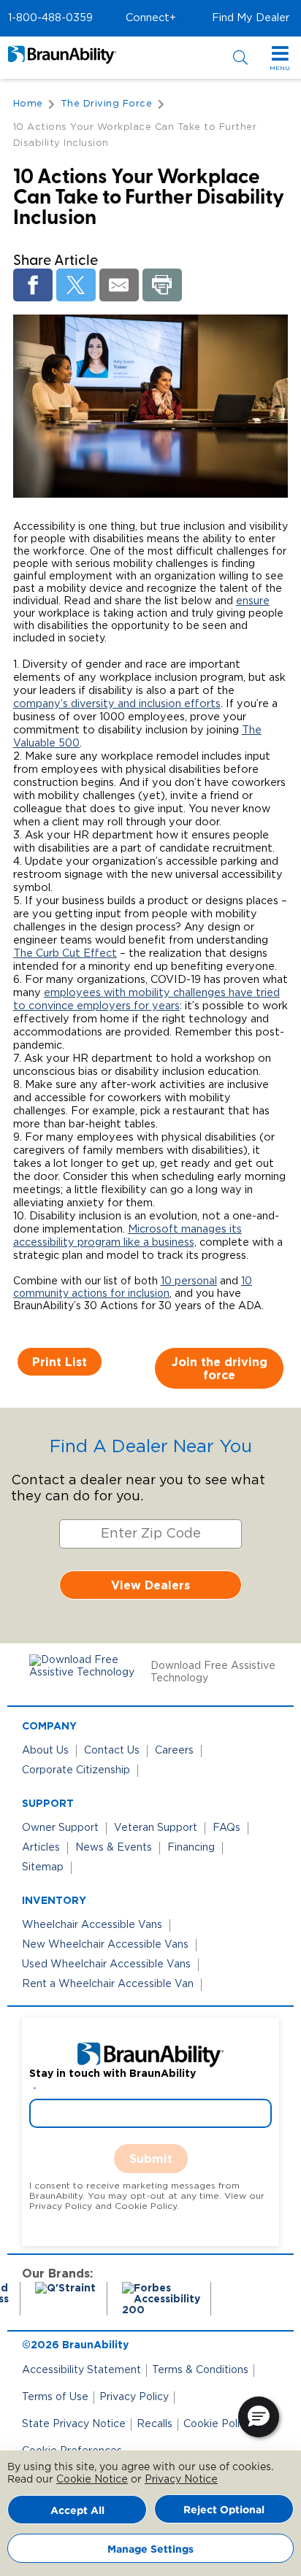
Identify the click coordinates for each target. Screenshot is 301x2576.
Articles (41, 1848)
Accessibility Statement (81, 2370)
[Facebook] (33, 285)
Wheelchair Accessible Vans (92, 1925)
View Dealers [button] (150, 1585)
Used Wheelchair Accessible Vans (106, 1964)
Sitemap (43, 1867)
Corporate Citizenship (76, 1770)
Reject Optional (224, 2509)
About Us (45, 1751)
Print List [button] (60, 1362)
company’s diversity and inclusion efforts (117, 704)
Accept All (77, 2510)
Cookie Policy (217, 2424)
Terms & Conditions (200, 2370)
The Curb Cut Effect (65, 953)
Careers (174, 1751)
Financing (191, 1848)
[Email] (119, 285)
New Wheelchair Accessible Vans (105, 1945)
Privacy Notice (181, 2480)
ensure (253, 601)
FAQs (226, 1828)
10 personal (189, 1281)
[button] (50, 18)
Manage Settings (150, 2549)
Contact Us (112, 1751)
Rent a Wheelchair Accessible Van (108, 1984)
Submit (151, 2159)
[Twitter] (76, 285)
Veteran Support (156, 1828)
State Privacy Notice (74, 2424)
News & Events (114, 1848)
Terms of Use (55, 2397)
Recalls (155, 2424)
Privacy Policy (134, 2397)
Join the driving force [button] (220, 1368)
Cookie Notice (92, 2480)
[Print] (162, 285)
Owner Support (60, 1828)
